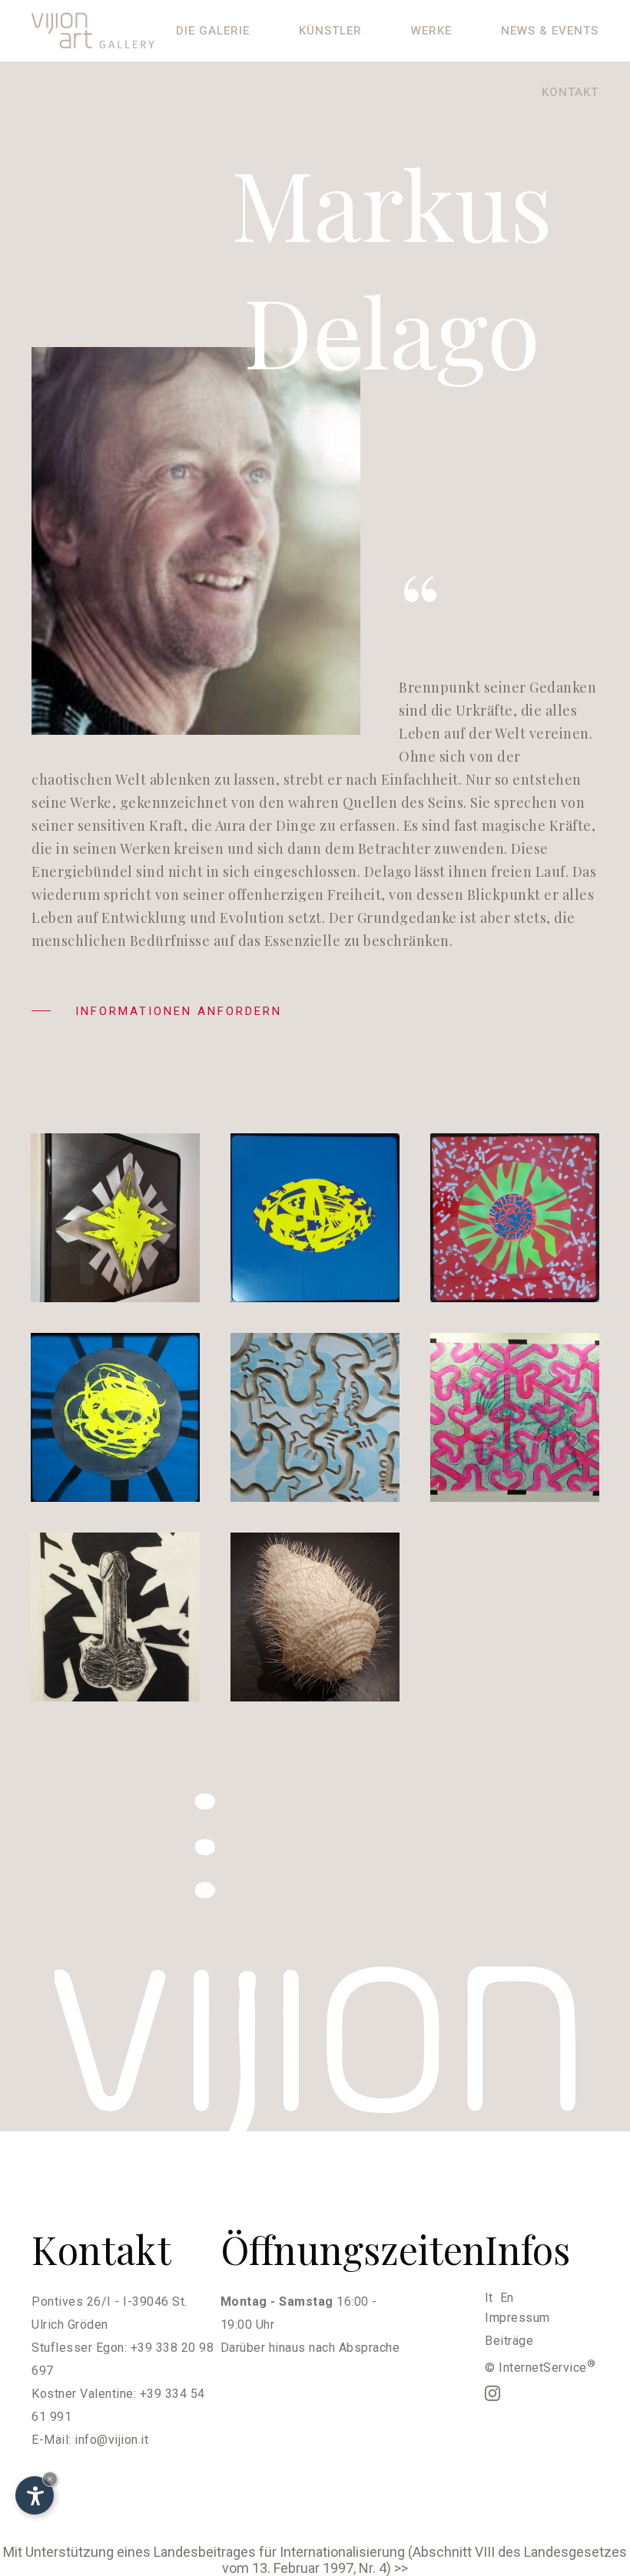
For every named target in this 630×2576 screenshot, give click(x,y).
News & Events (550, 31)
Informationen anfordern (176, 1011)
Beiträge (509, 2341)
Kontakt (570, 92)
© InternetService (540, 2368)
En (507, 2298)
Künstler (330, 31)
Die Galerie (213, 31)
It (489, 2298)
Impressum (517, 2318)
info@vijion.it (111, 2440)
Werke (431, 31)
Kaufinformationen (131, 1275)
